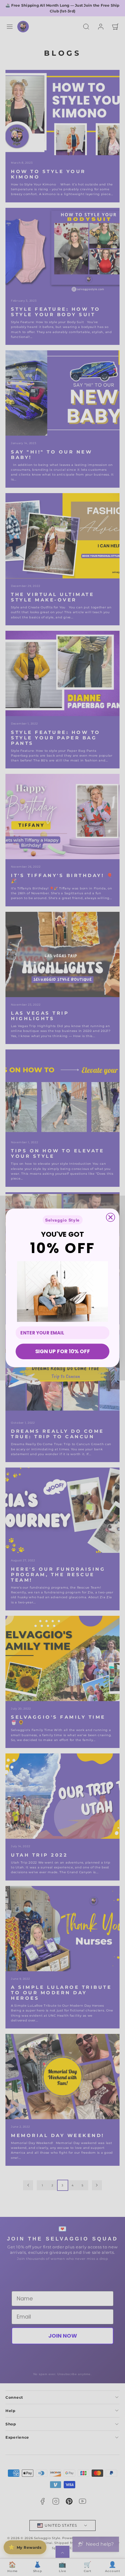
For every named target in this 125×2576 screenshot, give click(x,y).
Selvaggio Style (62, 1220)
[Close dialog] (110, 1217)
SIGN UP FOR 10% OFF (62, 1352)
